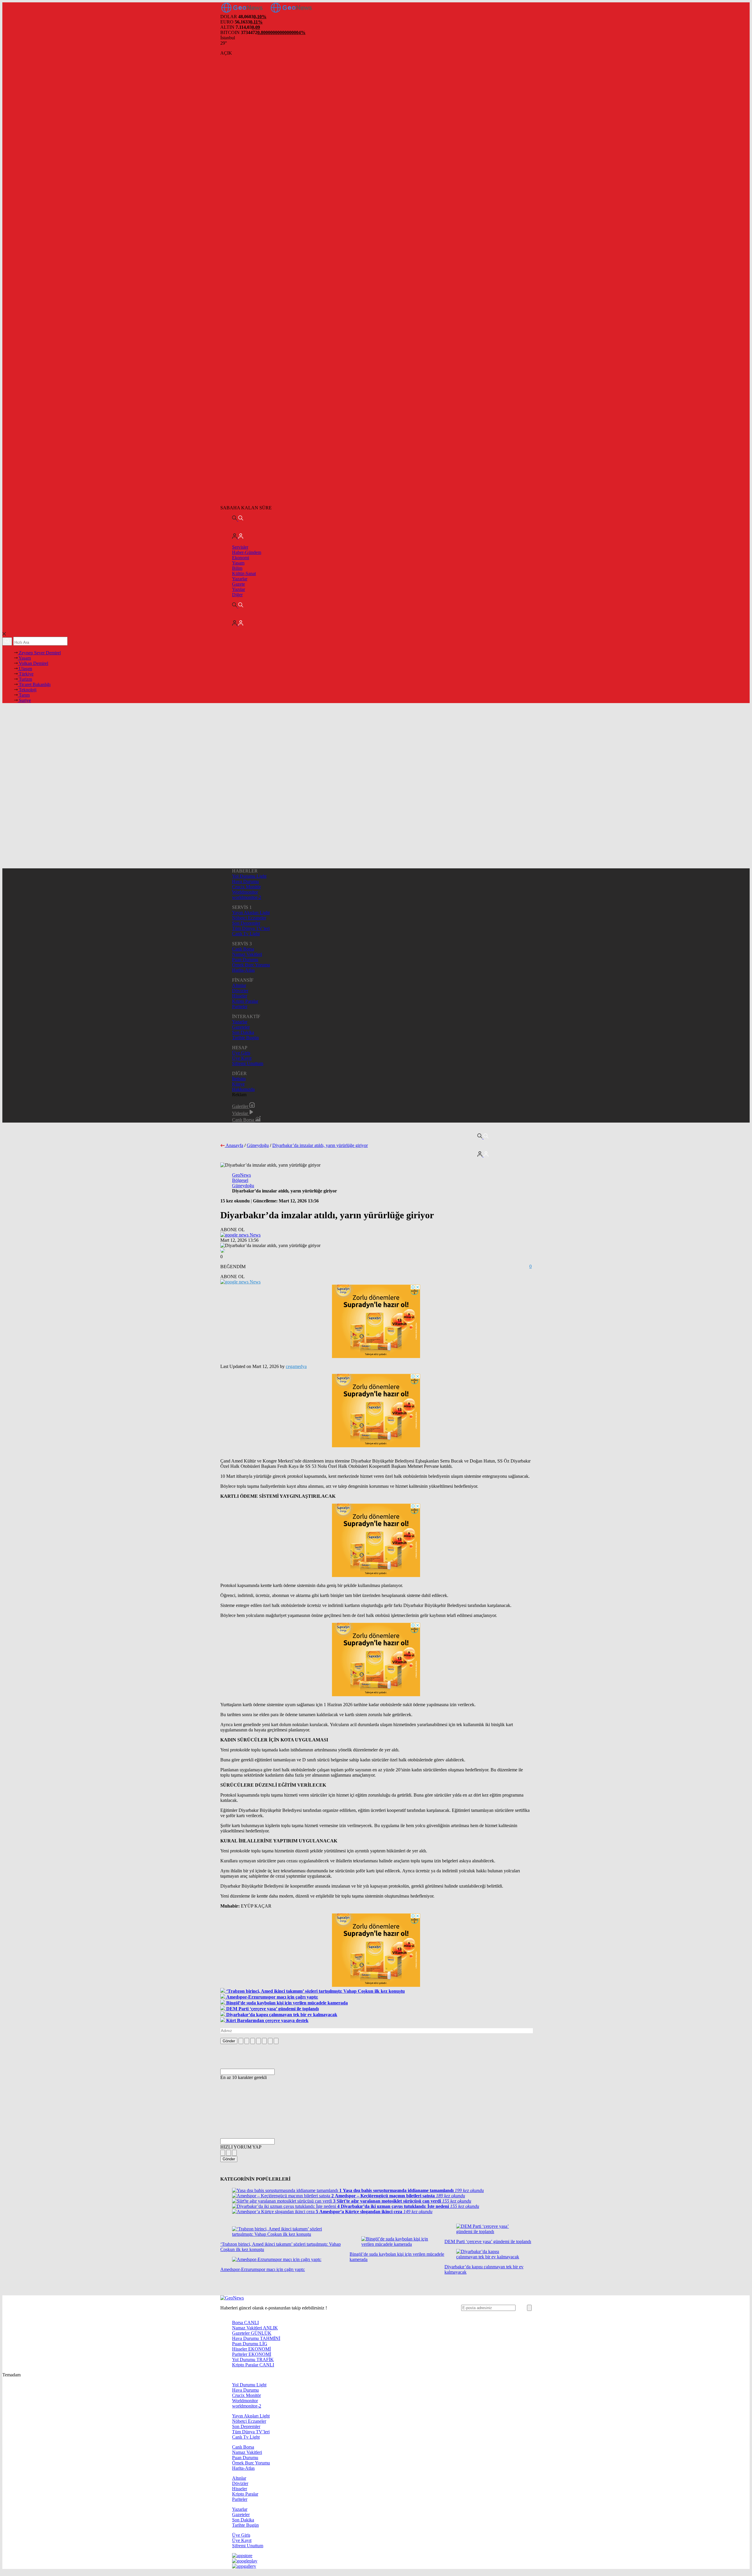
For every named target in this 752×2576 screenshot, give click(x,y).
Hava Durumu (245, 881)
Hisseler (240, 996)
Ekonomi (241, 558)
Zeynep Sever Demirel (39, 653)
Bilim (237, 568)
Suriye (24, 700)
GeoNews (241, 1175)
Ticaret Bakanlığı (34, 684)
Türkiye (26, 674)
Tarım (24, 695)
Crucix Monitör (246, 887)
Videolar (241, 1113)
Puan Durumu (245, 960)
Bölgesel (240, 1180)
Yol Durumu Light (249, 876)
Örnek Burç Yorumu (251, 965)
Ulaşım (25, 669)
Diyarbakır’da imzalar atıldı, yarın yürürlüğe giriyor (320, 1145)
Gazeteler (241, 1027)
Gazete (239, 584)
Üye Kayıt (242, 1058)
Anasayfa (234, 1145)
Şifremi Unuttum (248, 1063)
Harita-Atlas (243, 970)
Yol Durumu (253, 2359)
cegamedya (296, 1366)
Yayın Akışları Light (251, 913)
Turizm (25, 679)
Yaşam (238, 563)
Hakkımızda (243, 1089)
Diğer (237, 595)
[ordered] (258, 2041)
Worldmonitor (245, 892)
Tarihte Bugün (245, 1038)
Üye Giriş (241, 1053)
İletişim (239, 1079)
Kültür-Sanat (244, 573)
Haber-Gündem (247, 552)
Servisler (240, 547)
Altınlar (239, 985)
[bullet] (264, 2041)
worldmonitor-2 (247, 897)
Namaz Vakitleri (247, 954)
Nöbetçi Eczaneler (249, 918)
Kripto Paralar (245, 1001)
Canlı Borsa (243, 949)
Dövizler (240, 991)
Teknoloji (27, 690)
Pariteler (240, 1006)
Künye (238, 1084)
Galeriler (241, 1106)
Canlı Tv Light (246, 934)
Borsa (245, 2323)
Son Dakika (243, 1032)
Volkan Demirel (33, 663)
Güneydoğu (258, 1145)
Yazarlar (240, 579)
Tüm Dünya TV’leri (251, 928)
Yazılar (239, 589)
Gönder (229, 2041)
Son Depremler (246, 923)
